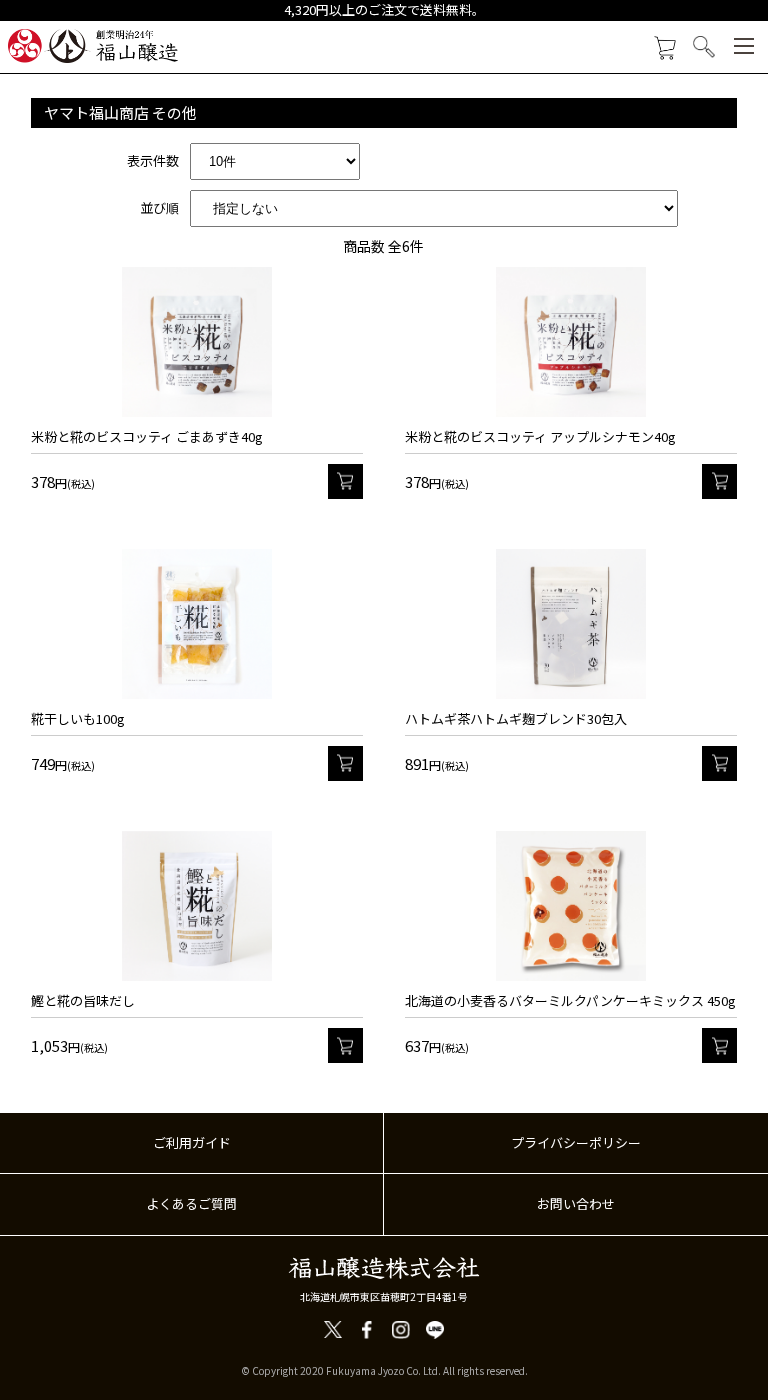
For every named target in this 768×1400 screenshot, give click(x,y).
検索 (705, 47)
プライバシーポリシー (576, 1142)
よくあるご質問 (191, 1203)
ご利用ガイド (192, 1142)
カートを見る (664, 48)
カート (345, 481)
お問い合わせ (576, 1203)
